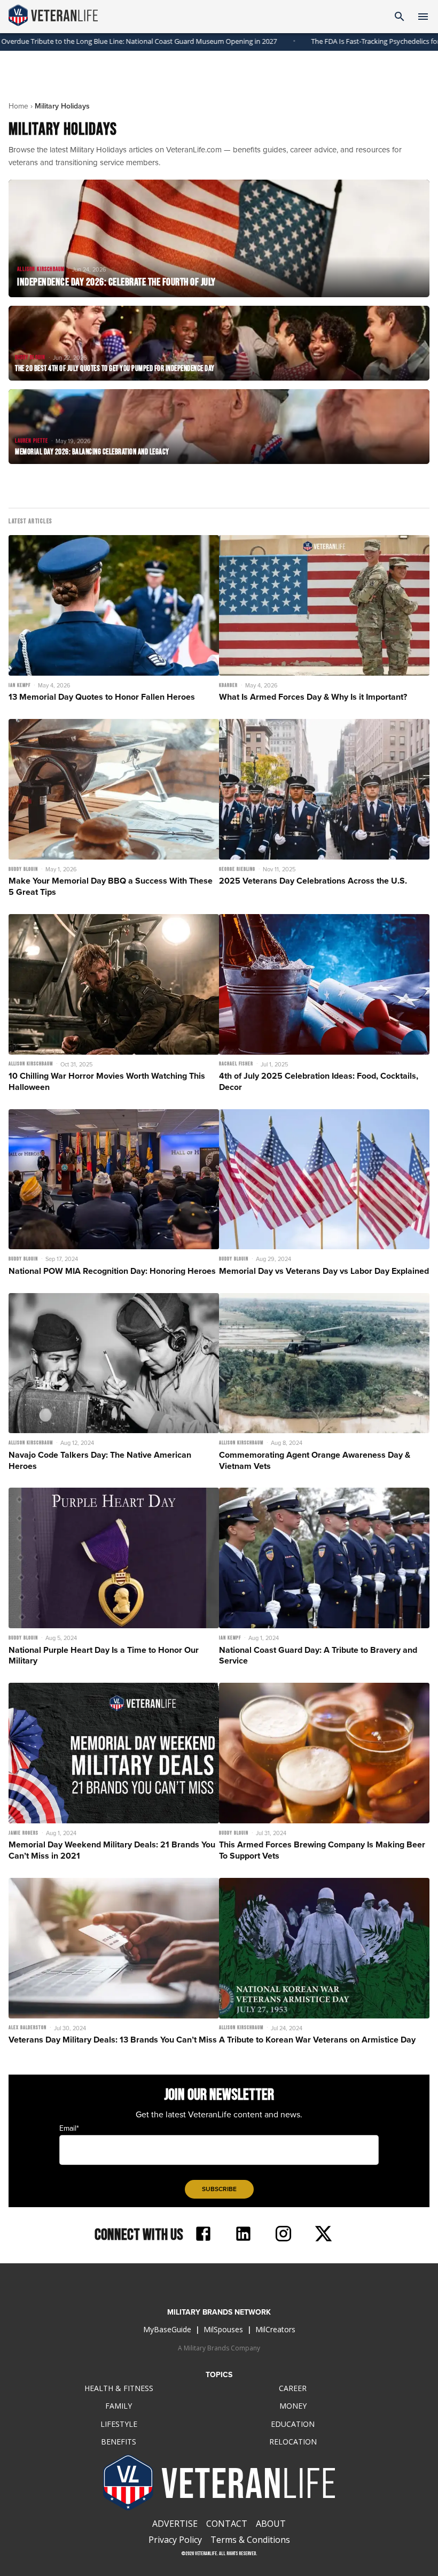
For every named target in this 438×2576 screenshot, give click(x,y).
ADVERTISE (175, 2524)
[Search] (400, 17)
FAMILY (119, 2406)
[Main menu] (423, 17)
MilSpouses (223, 2329)
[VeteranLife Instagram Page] (283, 2235)
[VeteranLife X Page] (323, 2235)
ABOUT (271, 2524)
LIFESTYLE (119, 2424)
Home (18, 106)
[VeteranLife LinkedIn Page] (243, 2235)
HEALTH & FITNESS (119, 2388)
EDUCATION (293, 2424)
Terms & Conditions (250, 2540)
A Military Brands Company (219, 2348)
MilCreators (275, 2329)
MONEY (293, 2406)
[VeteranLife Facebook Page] (203, 2235)
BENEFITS (119, 2442)
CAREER (293, 2388)
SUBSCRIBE (219, 2189)
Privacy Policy (175, 2540)
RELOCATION (293, 2442)
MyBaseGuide (167, 2329)
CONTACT (227, 2524)
